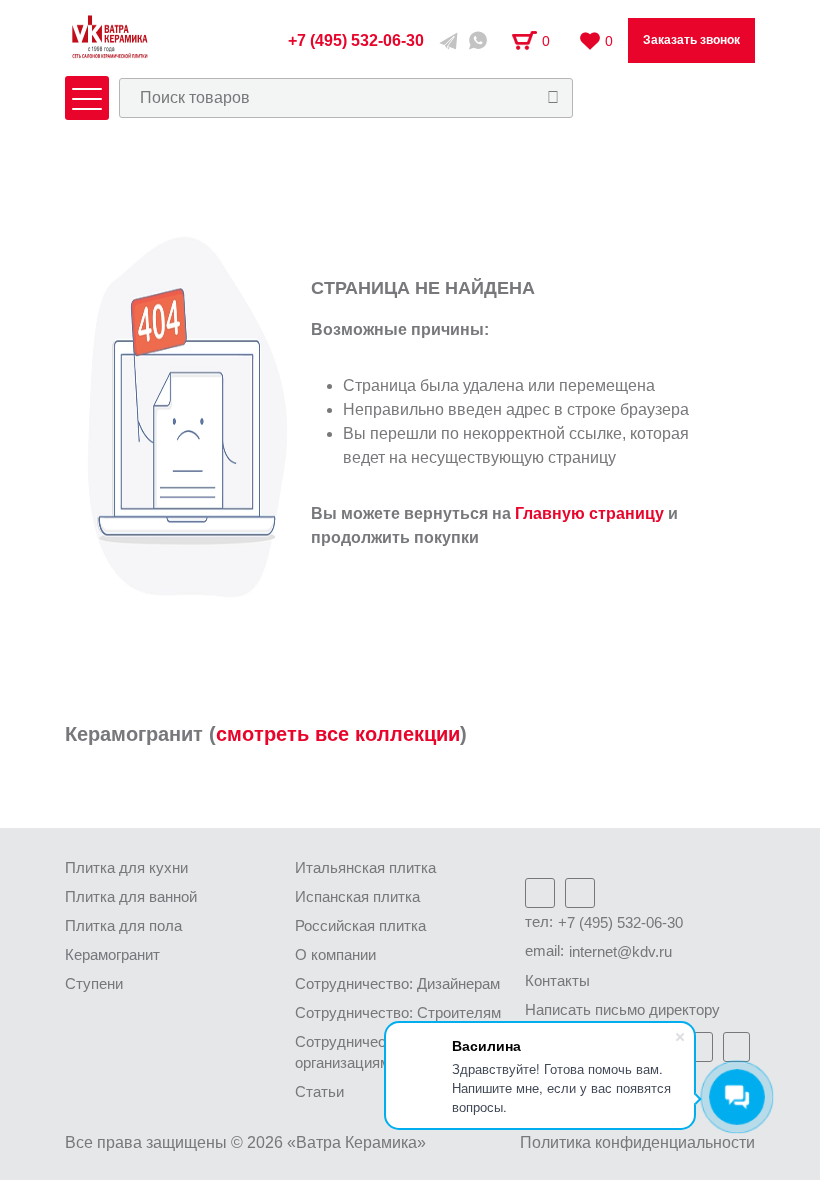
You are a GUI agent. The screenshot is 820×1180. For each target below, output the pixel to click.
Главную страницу (589, 513)
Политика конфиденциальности (637, 1142)
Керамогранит (112, 954)
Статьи (319, 1091)
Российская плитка (360, 925)
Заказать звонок (691, 40)
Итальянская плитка (365, 867)
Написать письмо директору (622, 1009)
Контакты (557, 980)
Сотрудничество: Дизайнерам (397, 983)
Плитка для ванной (131, 896)
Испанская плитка (357, 896)
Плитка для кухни (126, 867)
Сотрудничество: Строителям (398, 1012)
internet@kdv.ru (620, 951)
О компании (335, 954)
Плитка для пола (123, 925)
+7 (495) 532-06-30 (620, 922)
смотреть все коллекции (338, 734)
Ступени (94, 983)
